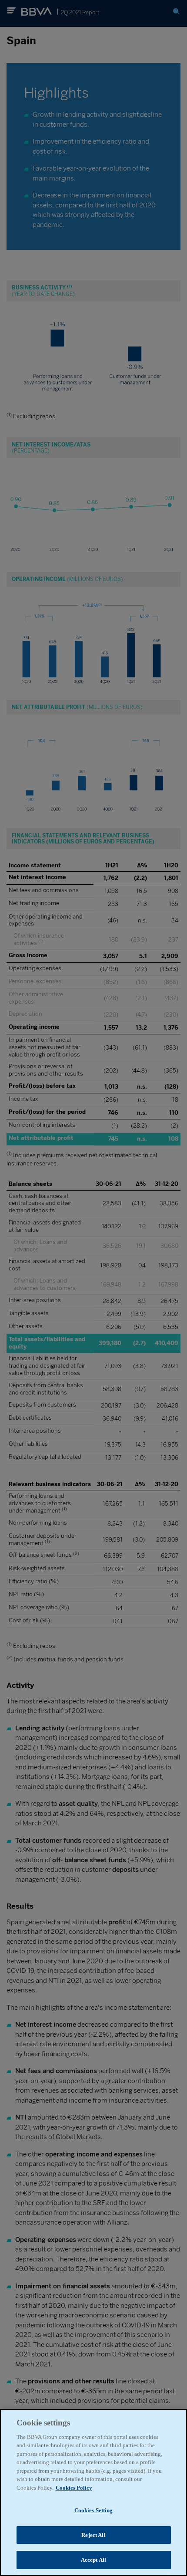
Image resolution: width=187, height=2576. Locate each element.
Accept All (93, 2560)
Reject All (93, 2535)
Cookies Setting (94, 2510)
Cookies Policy (74, 2488)
